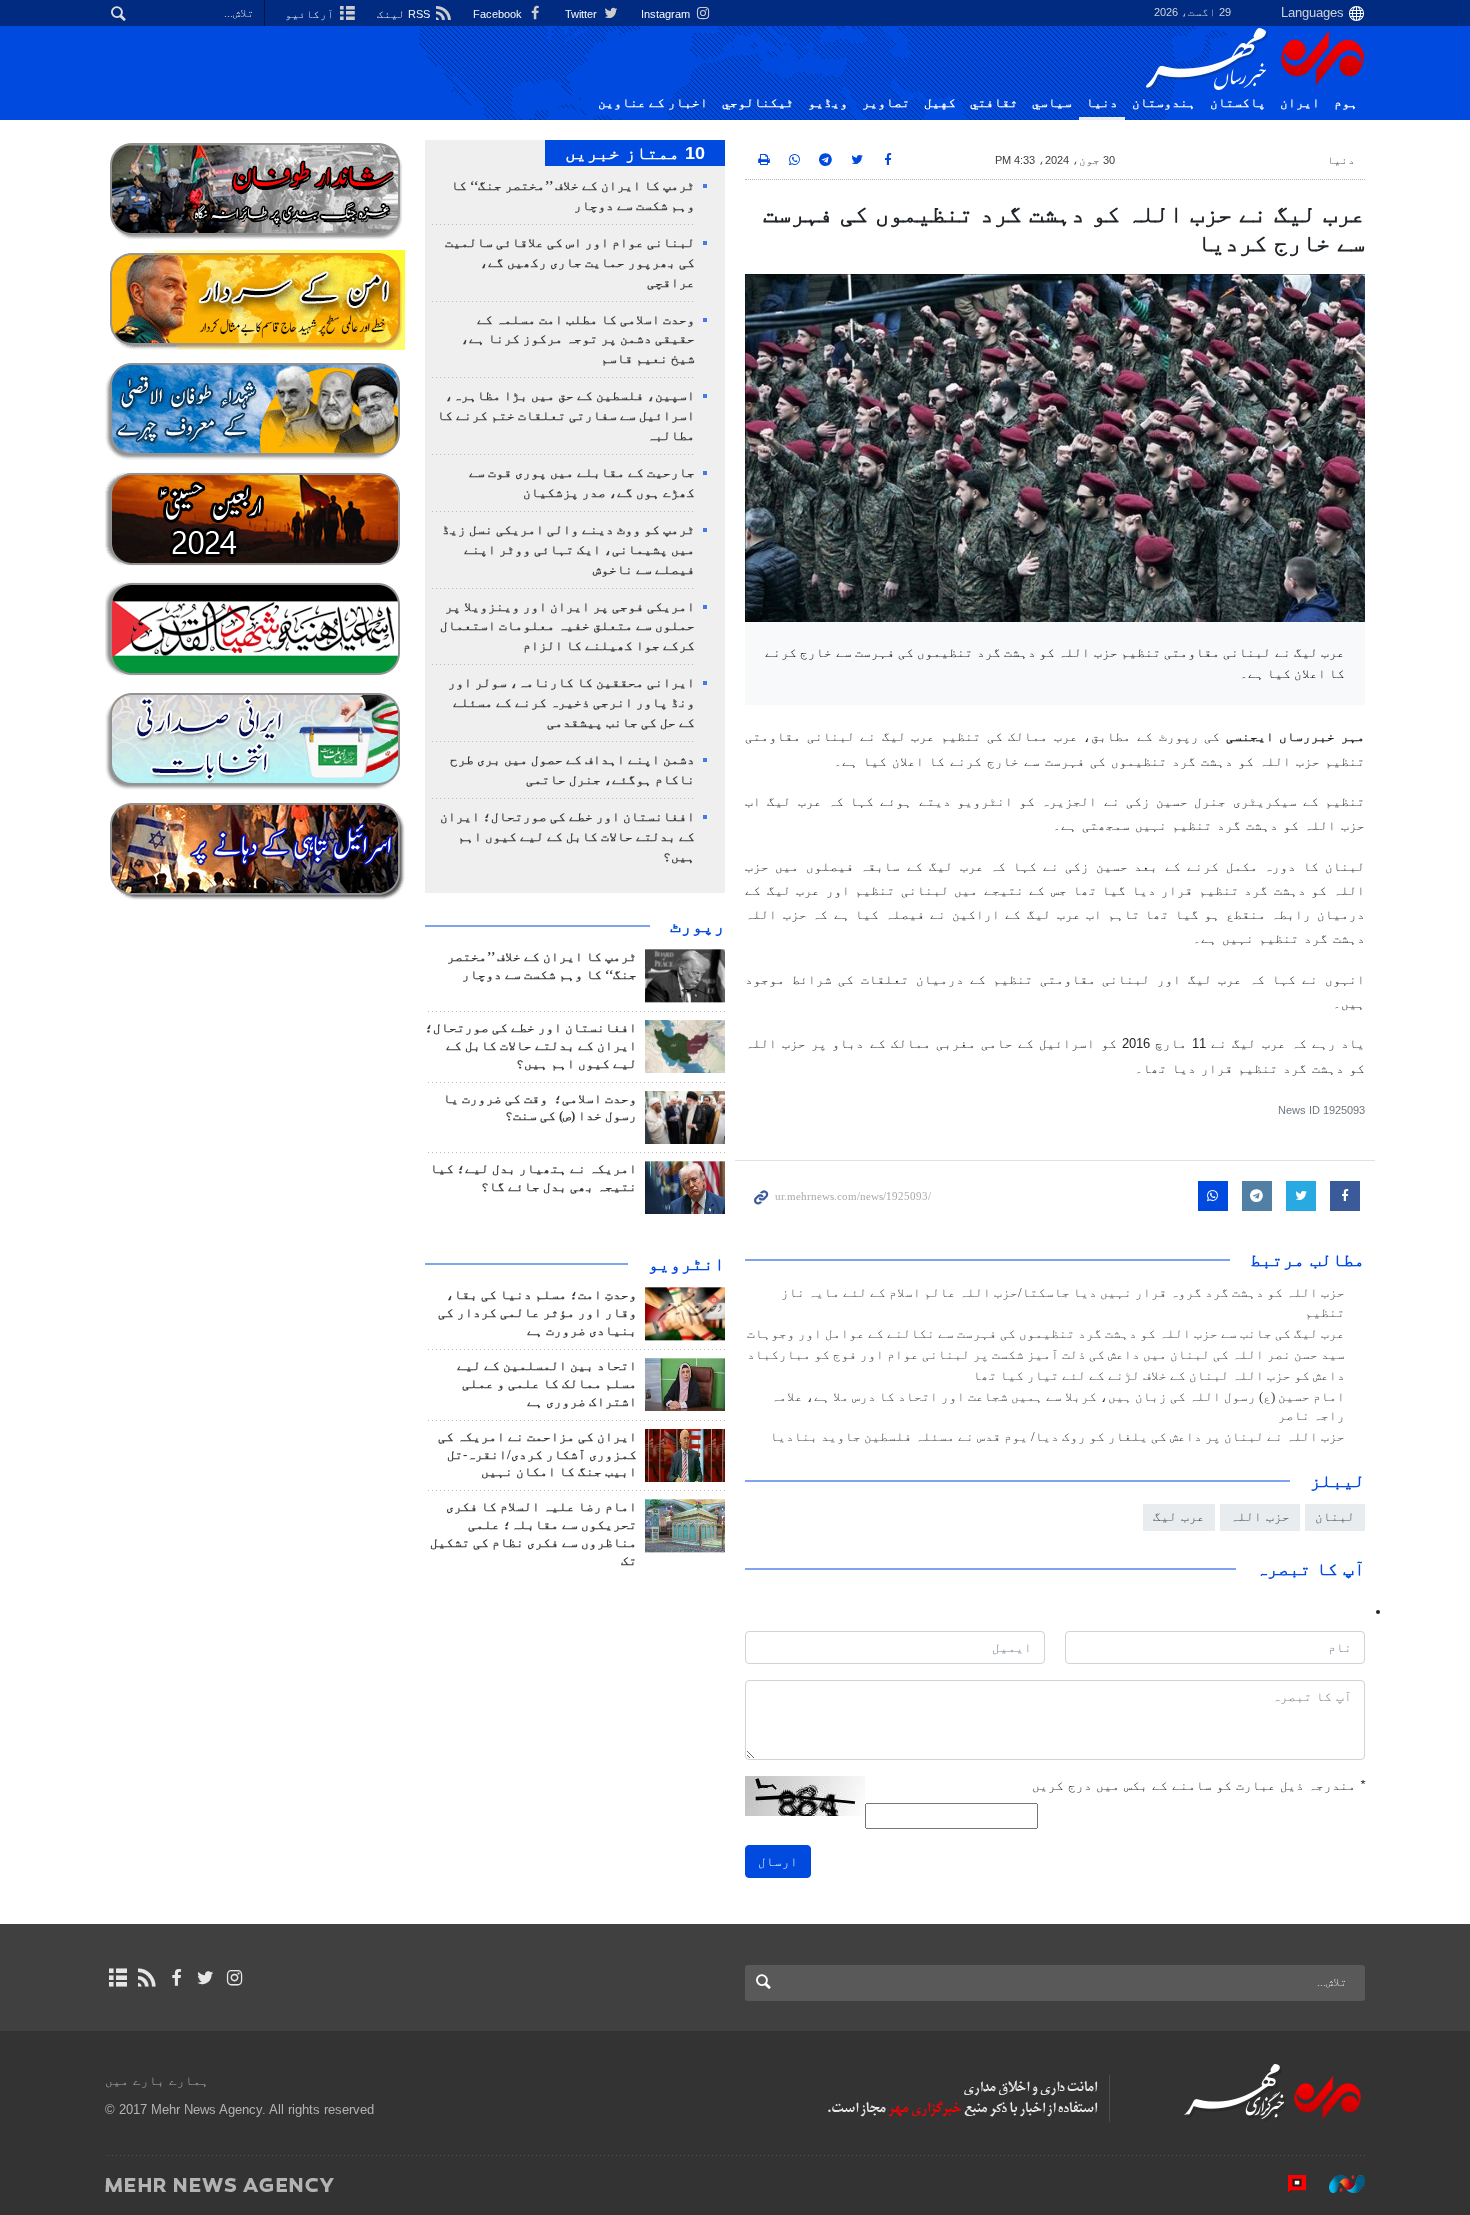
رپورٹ (697, 926)
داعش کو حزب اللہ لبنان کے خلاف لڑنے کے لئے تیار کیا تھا (1159, 1376)
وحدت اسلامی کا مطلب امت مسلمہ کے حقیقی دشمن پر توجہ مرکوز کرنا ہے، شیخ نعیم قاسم (578, 340)
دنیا (1102, 103)
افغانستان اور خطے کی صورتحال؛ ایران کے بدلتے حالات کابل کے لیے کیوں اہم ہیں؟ (567, 837)
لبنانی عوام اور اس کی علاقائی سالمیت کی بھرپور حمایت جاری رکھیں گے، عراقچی (570, 263)
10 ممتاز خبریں (635, 153)
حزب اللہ (1260, 1516)
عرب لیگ (1179, 1516)
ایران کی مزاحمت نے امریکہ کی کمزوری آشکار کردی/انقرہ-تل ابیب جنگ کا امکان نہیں (537, 1455)
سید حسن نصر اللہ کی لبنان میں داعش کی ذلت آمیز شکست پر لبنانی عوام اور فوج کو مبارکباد (1046, 1355)
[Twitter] (205, 1978)
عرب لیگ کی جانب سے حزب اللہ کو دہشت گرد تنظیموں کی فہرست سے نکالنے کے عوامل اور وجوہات (1046, 1334)
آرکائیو (311, 14)
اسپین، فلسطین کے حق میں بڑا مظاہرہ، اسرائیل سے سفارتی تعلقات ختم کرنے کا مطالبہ (566, 416)
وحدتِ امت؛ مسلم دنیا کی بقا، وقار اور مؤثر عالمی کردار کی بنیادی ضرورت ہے (537, 1313)
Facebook (499, 14)
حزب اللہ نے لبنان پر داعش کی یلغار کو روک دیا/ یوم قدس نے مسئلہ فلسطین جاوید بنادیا (1057, 1437)
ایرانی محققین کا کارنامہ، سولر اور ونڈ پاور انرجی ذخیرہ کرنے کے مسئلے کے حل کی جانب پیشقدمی (571, 703)
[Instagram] (234, 1978)
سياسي (1052, 103)
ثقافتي (994, 103)
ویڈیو (828, 103)
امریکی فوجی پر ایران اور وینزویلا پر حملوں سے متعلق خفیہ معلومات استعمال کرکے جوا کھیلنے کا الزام (567, 627)
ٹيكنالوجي (758, 103)
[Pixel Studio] (1287, 2184)
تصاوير (886, 103)
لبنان (1335, 1516)
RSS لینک (405, 14)
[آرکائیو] (117, 1978)
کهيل (940, 103)
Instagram (667, 14)
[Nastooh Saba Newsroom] (1337, 2184)
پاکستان (1238, 103)
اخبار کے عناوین (653, 103)
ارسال (778, 1861)
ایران (1300, 103)
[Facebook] (175, 1978)
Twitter (582, 14)
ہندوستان (1164, 103)
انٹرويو (686, 1264)
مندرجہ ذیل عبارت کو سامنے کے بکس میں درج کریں (1198, 1785)
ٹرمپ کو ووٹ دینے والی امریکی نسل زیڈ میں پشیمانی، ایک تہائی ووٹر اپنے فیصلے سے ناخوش (568, 550)
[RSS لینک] (146, 1978)
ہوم (1346, 103)
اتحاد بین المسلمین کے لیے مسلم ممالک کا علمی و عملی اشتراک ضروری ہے (547, 1384)
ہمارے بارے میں (157, 2080)
